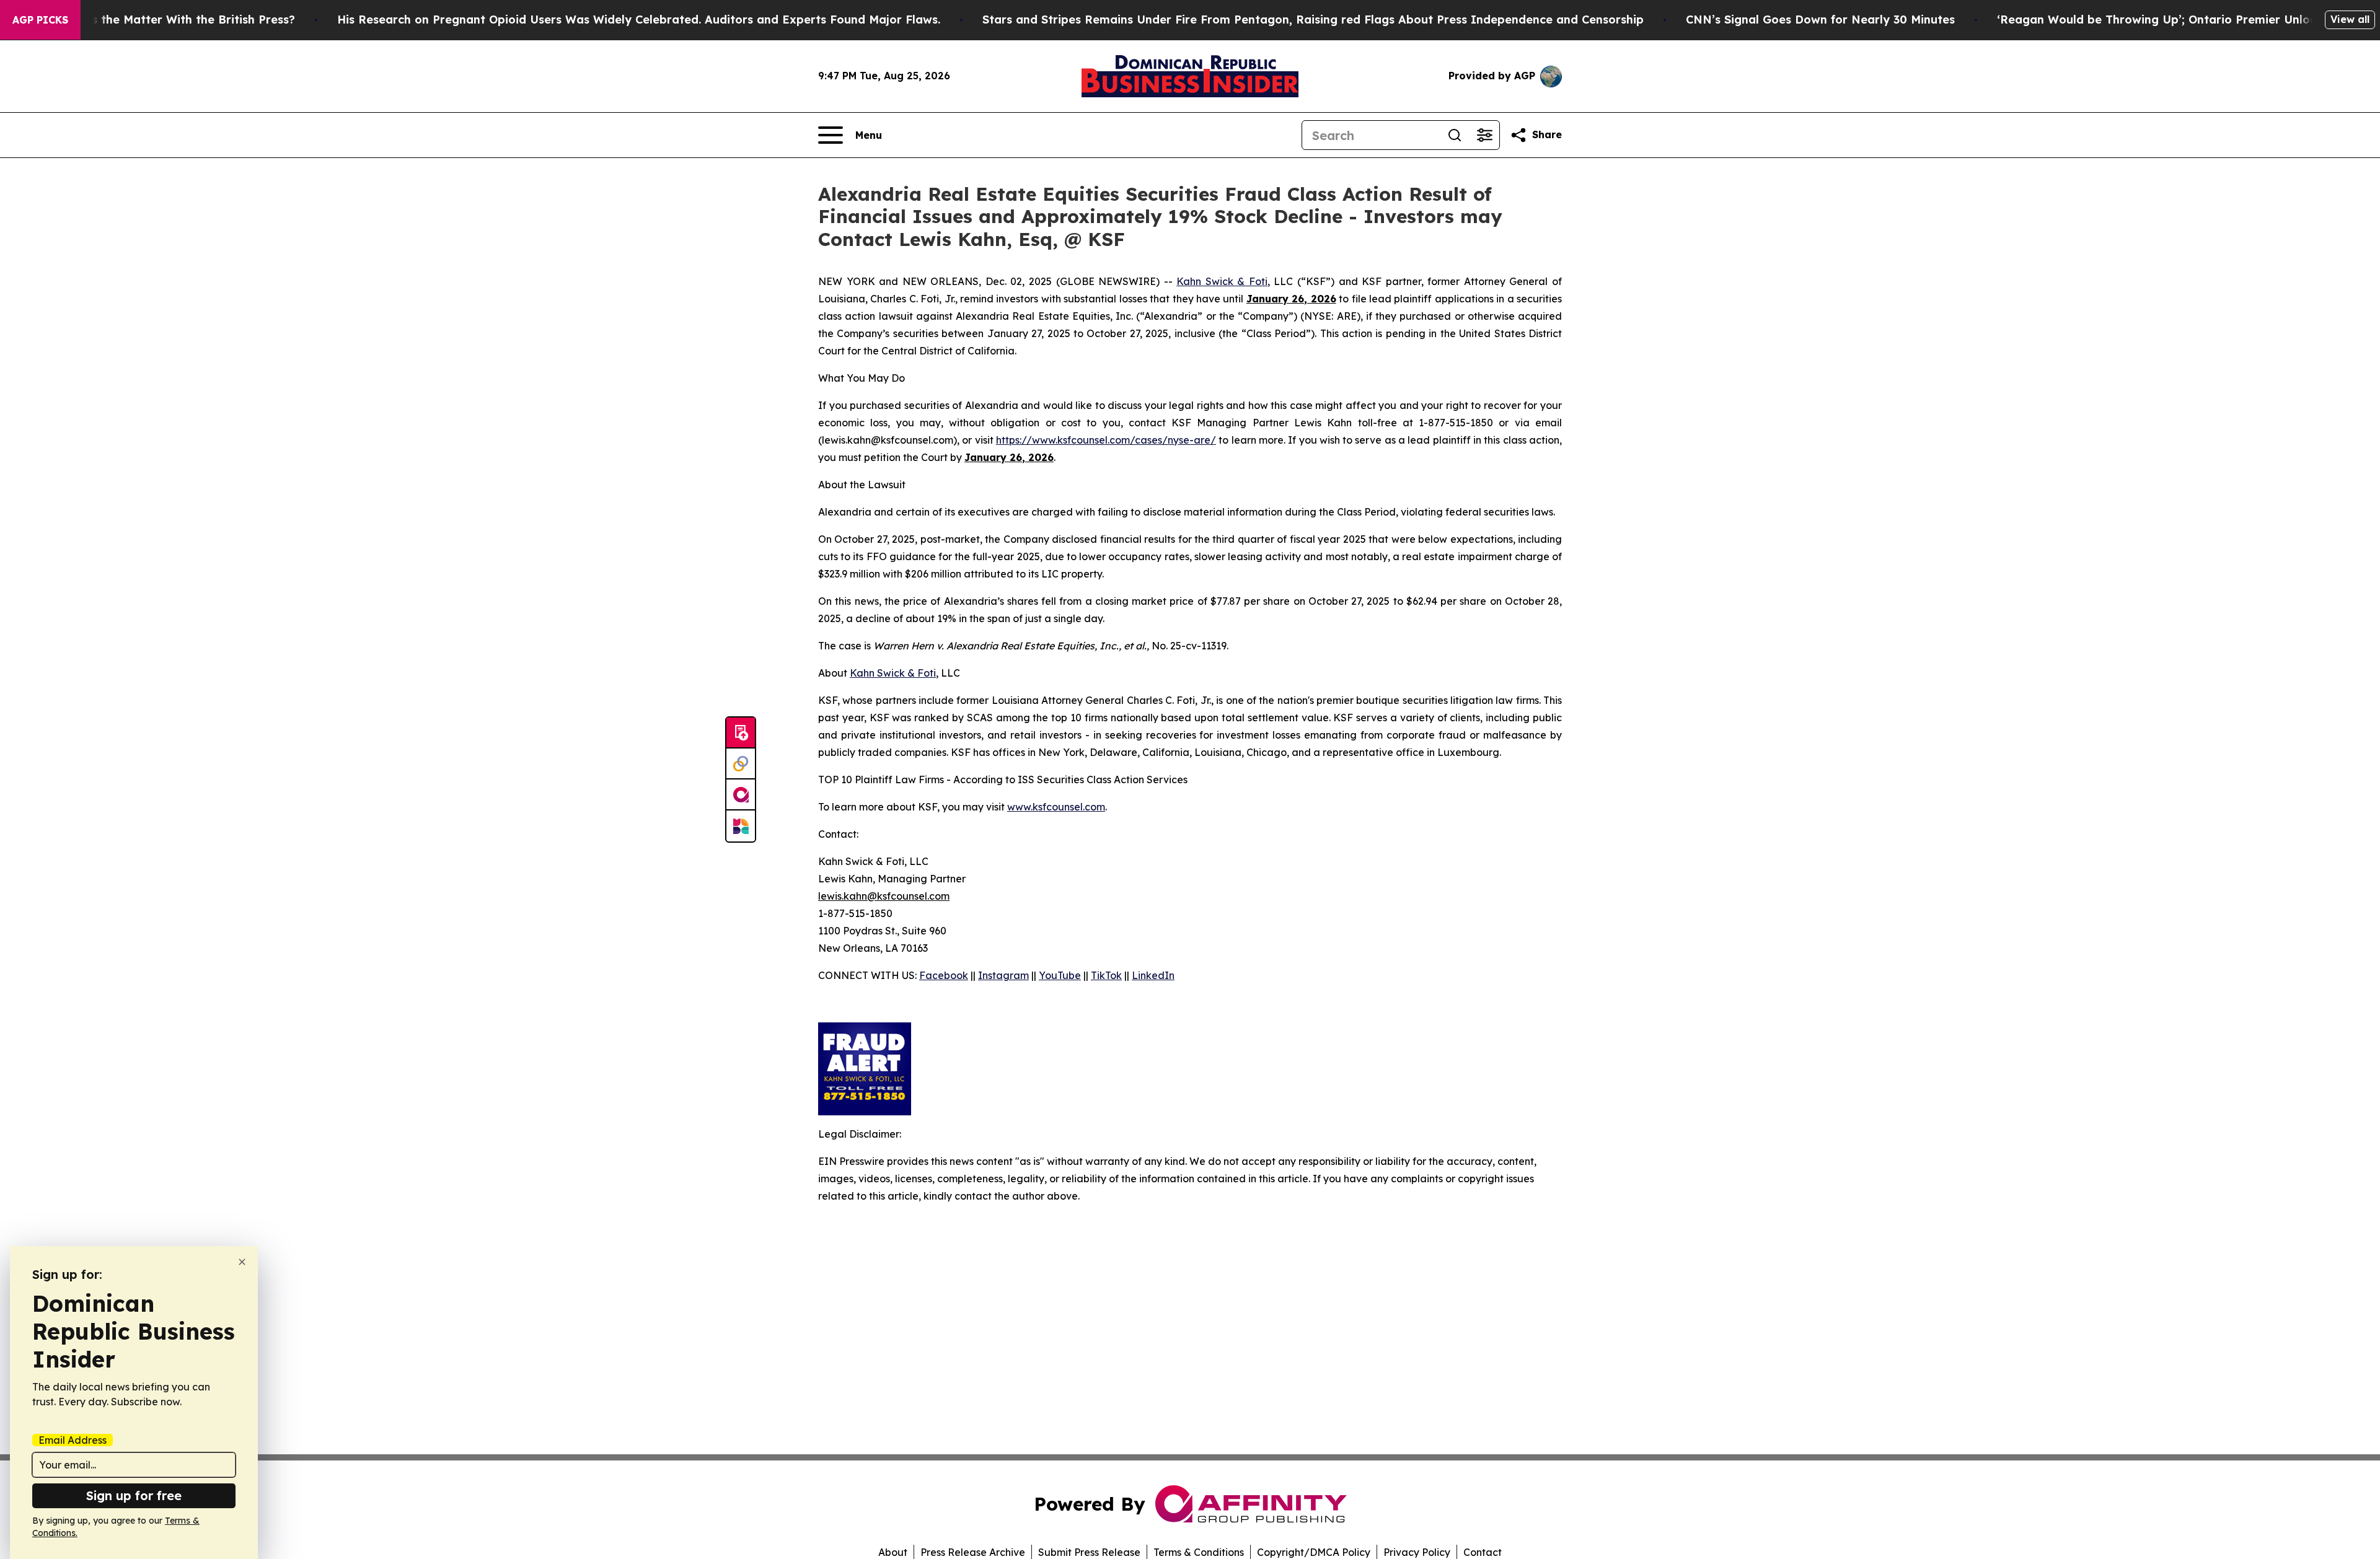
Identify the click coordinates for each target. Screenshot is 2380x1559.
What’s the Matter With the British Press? (177, 20)
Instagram (1003, 975)
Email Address (73, 1440)
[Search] (1455, 135)
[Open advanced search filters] (1484, 135)
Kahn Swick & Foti (1222, 281)
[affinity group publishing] (741, 795)
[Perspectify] (741, 764)
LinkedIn (1153, 975)
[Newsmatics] (741, 826)
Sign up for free (134, 1495)
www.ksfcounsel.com (1056, 807)
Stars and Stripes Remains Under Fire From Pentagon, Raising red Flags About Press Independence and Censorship (1313, 20)
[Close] (242, 1262)
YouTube (1060, 975)
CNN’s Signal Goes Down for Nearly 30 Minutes (1820, 20)
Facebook (944, 975)
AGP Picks (40, 20)
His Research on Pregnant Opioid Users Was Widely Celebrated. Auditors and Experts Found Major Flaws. (639, 20)
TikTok (1106, 975)
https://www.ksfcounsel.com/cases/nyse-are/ (1106, 440)
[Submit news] (741, 733)
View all (2350, 19)
